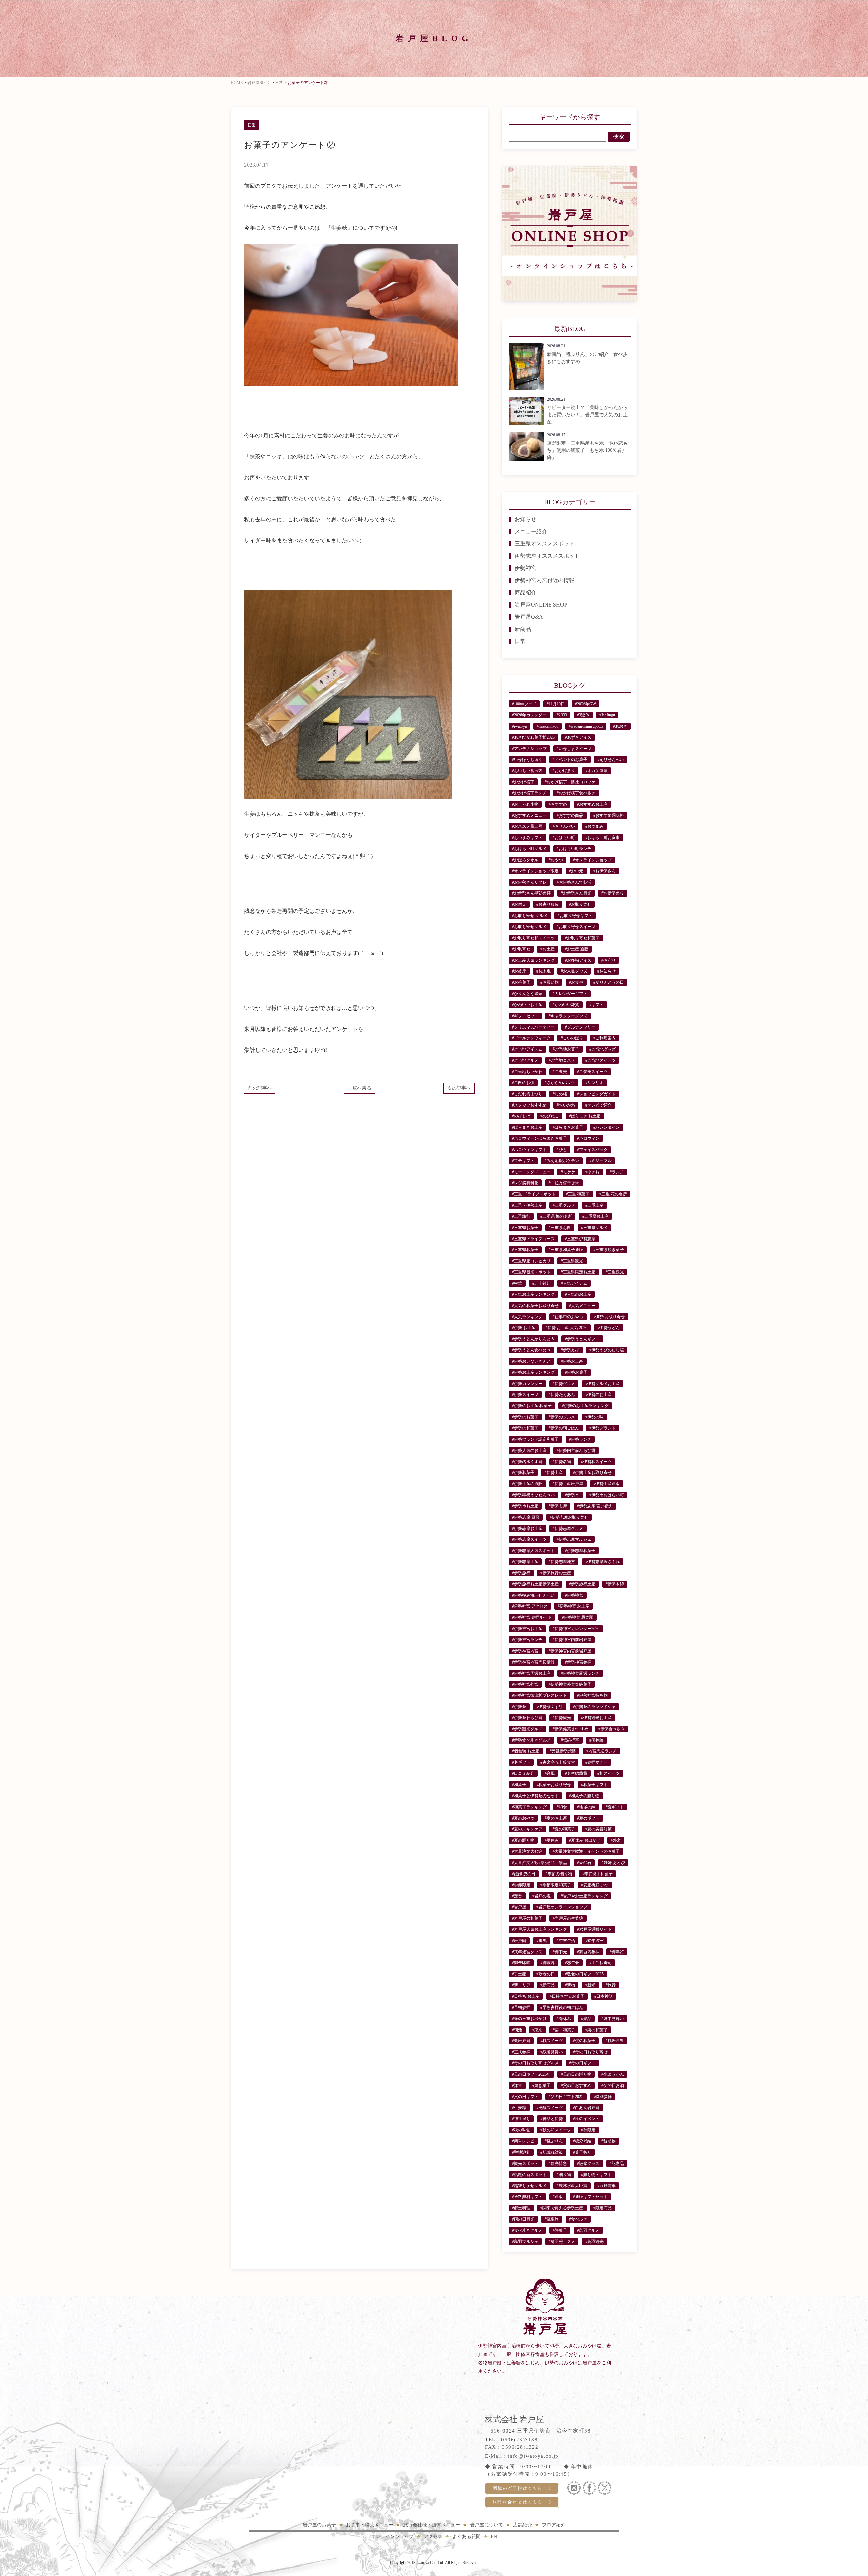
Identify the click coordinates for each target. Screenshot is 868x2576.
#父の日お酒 (613, 2085)
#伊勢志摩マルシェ (574, 1539)
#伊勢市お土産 (525, 1506)
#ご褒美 (560, 1072)
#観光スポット (525, 2164)
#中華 (517, 1283)
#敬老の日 (546, 1974)
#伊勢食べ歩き (612, 1729)
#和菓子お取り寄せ (554, 1785)
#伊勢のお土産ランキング (585, 1406)
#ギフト (596, 1005)
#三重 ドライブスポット (534, 1194)
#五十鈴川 (541, 1283)
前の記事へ (260, 1088)
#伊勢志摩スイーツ (529, 1539)
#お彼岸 (519, 971)
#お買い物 (550, 982)
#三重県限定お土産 (578, 1272)
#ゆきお (592, 1172)
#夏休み (552, 1840)
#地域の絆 (586, 1807)
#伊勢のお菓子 (525, 1417)
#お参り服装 (548, 904)
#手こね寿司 (600, 1963)
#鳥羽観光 (594, 2242)
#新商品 (548, 1985)
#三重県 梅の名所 (556, 1216)
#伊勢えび (570, 1350)
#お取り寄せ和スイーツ (533, 938)
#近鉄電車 (607, 2186)
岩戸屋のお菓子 (319, 2525)
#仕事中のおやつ (568, 1317)
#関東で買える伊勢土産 (562, 2208)
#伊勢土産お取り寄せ (592, 1473)
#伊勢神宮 (574, 1595)
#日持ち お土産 (526, 1996)
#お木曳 (544, 971)
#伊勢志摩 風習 (526, 1517)
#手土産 (519, 1974)
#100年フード (524, 704)
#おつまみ (594, 826)
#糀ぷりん (554, 2141)
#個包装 (596, 1740)
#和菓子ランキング (529, 1807)
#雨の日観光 (523, 2219)
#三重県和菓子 (525, 1250)
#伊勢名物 (562, 1462)
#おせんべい (564, 826)
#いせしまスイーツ (574, 749)
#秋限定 (588, 2130)
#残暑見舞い (552, 2052)
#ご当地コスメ (562, 1060)
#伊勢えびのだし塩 (607, 1350)
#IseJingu (607, 715)
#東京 (537, 2030)
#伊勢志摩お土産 (527, 1529)
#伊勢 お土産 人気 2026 (566, 1328)
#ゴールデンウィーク (531, 1038)
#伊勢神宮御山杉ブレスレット (539, 1695)
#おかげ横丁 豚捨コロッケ (570, 782)
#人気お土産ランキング (533, 1294)
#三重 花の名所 (613, 1194)
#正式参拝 (521, 2052)
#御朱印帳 (521, 1963)
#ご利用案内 (605, 1038)
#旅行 (611, 1985)
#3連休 (583, 715)
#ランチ (617, 1172)
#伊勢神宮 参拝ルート (532, 1617)
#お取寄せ (521, 949)
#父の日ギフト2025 (566, 2097)
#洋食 (517, 2085)
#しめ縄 (560, 1094)
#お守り (609, 960)
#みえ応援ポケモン (562, 1161)
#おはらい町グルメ (529, 849)
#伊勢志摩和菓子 (580, 1551)
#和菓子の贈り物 (584, 1796)
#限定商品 (603, 2208)
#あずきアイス (578, 737)
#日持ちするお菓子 (567, 1996)
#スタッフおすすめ (529, 1105)
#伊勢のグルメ (562, 1417)
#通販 (558, 2197)
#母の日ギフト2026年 (531, 2074)
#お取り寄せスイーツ (576, 927)
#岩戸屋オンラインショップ (562, 1907)
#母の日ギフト (582, 2063)
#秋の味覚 (521, 2130)
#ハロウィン (588, 1138)
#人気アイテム (574, 1283)
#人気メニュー (582, 1306)
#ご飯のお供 (523, 1083)
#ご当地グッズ (603, 1049)
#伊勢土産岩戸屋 (568, 1484)
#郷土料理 (521, 2208)
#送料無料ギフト (527, 2197)
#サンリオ (594, 1083)
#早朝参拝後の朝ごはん (562, 2007)
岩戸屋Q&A (529, 617)
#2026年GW (586, 704)
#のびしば (521, 1116)
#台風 (550, 1773)
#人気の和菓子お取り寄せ (535, 1306)
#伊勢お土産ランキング (533, 1372)
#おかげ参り (564, 771)
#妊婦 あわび (613, 1863)
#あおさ (620, 726)
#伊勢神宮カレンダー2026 (576, 1629)
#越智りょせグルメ (529, 2186)
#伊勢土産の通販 (527, 1484)
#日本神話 (604, 1996)
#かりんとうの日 (609, 982)
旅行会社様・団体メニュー (432, 2525)
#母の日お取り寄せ (590, 2052)
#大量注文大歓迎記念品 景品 (539, 1863)
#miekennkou (548, 726)
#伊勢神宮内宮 (525, 1651)
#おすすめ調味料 (609, 815)
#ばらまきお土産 (527, 1127)
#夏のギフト (588, 1818)
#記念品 (617, 2164)
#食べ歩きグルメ (527, 2230)
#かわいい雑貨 (566, 1005)
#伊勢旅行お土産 (556, 1573)
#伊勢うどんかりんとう (533, 1339)
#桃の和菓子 (584, 2041)
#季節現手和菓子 (597, 1874)
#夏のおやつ (523, 1818)
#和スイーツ (609, 1773)
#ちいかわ (566, 1105)
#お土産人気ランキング (533, 960)
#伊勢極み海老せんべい (533, 1595)
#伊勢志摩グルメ (568, 1529)
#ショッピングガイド (596, 1094)
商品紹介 (526, 592)
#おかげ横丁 (523, 782)
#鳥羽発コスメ (562, 2242)
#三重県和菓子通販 (566, 1250)
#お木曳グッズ (574, 971)
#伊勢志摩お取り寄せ (569, 1517)
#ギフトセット (525, 1016)
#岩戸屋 (519, 1907)
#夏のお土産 (556, 1818)
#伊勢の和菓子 (525, 1428)
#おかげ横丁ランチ (529, 793)
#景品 (586, 2019)
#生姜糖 (519, 2108)
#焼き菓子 (541, 2085)
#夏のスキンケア (527, 1829)
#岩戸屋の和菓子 (527, 1918)
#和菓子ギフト (594, 1785)
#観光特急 (558, 2164)
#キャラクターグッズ (568, 1016)
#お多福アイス (578, 960)
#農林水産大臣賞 (572, 2186)
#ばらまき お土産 (585, 1116)
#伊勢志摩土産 (525, 1562)
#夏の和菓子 (564, 1829)
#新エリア (521, 1985)
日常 (520, 641)
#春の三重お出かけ (529, 2019)
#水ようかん (613, 2074)
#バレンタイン (607, 1127)
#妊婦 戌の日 (524, 1874)
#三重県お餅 (560, 1228)
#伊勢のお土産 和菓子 (532, 1406)
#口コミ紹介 (523, 1773)
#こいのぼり (572, 1038)
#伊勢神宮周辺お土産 (531, 1673)
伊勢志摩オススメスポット (547, 556)
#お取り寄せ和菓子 (582, 938)
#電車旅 (552, 2219)
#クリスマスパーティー (533, 1027)
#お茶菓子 (521, 982)
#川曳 (541, 1941)
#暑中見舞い (613, 2019)
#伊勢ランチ (580, 1439)
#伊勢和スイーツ (596, 1462)
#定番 (517, 1896)
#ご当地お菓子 (566, 1049)
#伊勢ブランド (603, 1428)
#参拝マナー (596, 1762)
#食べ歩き (578, 2219)
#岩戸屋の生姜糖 (568, 1918)
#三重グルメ (564, 1205)
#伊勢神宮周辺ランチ (580, 1673)
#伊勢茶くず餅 (550, 1707)
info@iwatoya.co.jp (533, 2456)
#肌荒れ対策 (552, 2152)
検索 (618, 136)
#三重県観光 (572, 1261)
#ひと (562, 1150)
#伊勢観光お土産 (596, 1718)
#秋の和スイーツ (556, 2130)
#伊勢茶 (519, 1707)
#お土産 (548, 949)
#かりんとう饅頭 (527, 994)
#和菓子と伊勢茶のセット (535, 1796)
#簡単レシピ (523, 2141)
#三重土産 (594, 1205)
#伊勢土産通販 (607, 1484)
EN (494, 2536)
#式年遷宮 (594, 1941)
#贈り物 (564, 2175)
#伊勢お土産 (572, 1361)
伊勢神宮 (526, 568)
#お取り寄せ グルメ (530, 916)
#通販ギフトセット (590, 2197)
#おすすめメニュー (529, 815)
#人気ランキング (527, 1317)
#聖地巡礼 (521, 2152)
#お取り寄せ (580, 904)
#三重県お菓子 (525, 1228)
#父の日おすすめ (576, 2085)
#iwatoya (519, 726)
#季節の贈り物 (559, 1874)
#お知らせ (607, 971)
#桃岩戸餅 (615, 2041)
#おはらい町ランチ (574, 849)
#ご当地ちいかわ (527, 1072)
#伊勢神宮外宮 (525, 1684)
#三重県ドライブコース (533, 1239)
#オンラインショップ (592, 860)
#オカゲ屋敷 (596, 771)
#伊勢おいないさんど (531, 1361)
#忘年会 (572, 1963)
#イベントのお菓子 (570, 760)
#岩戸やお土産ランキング (584, 1896)
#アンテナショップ (529, 749)
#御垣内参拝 (588, 1952)
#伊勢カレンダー (527, 1384)
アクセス (433, 2536)
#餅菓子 (560, 2230)
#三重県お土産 (595, 1216)
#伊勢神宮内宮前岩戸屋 (570, 1651)
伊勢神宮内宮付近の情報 (545, 580)
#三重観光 (615, 1272)
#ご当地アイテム (527, 1049)
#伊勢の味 (594, 1417)
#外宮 (616, 1840)
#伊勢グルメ (564, 1384)
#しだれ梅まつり (527, 1094)
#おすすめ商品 (570, 815)
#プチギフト (523, 1161)
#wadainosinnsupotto (586, 726)
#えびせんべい (611, 760)
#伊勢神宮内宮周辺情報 (533, 1662)
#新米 (590, 1985)
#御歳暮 (548, 1963)
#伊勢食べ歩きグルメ (531, 1740)
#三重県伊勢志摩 (580, 1239)
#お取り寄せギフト (575, 916)
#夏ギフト (615, 1807)
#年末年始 (566, 1941)
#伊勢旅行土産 (582, 1584)
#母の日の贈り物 (576, 2074)
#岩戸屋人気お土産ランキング (539, 1929)
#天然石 (584, 1863)
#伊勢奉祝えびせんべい (533, 1495)
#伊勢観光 (562, 1718)
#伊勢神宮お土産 (527, 1629)
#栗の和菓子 (596, 2030)
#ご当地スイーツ (600, 1060)
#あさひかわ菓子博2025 (533, 737)
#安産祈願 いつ (595, 1885)
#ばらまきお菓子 (568, 1127)
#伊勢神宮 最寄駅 (578, 1617)
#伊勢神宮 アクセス (530, 1606)
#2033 (562, 715)
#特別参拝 (603, 2097)
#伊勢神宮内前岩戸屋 (572, 1640)
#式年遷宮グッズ (527, 1952)
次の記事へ (459, 1088)
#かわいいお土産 (527, 1005)
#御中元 (560, 1952)
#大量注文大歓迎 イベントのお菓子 (586, 1851)
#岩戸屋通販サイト (594, 1929)
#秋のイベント (586, 2119)
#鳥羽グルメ (588, 2230)
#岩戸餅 (519, 1941)
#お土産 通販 (577, 949)
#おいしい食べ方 (527, 771)
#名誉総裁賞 (576, 1773)
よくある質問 (467, 2536)
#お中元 (576, 871)
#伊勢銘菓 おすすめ (570, 1729)
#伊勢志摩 (558, 1506)
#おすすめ (558, 804)
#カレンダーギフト (570, 994)
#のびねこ (550, 1116)
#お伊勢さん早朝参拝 (531, 893)
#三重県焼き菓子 (609, 1250)
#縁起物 (609, 2141)
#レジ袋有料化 (525, 1183)
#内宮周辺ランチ (601, 1751)
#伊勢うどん (609, 1328)
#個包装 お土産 (526, 1751)
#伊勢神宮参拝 (578, 1662)
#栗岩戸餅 (521, 2041)
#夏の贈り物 (523, 1840)
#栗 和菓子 (564, 2030)
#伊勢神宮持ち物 (592, 1695)
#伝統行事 (570, 1740)
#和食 (562, 1807)
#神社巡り (521, 2119)
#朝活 (517, 2030)
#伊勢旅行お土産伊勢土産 (535, 1584)
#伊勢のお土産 (598, 1395)
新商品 (523, 629)
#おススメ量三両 (527, 826)
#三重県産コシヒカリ (531, 1261)
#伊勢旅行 (521, 1573)
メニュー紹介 (531, 531)
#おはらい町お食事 (603, 838)
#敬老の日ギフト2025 (584, 1974)
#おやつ (556, 860)
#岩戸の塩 (541, 1896)
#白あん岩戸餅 (586, 2108)
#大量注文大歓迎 (527, 1851)
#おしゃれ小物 (525, 804)
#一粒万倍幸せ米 (564, 1183)
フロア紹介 (554, 2525)
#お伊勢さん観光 (576, 893)
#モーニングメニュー (531, 1172)
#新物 (570, 1985)
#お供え (519, 904)
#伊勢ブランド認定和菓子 (535, 1439)
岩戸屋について (487, 2525)
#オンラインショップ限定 (535, 871)
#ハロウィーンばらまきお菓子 (539, 1138)
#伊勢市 (572, 1495)
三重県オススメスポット (545, 544)
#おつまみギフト (527, 838)
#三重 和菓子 (578, 1194)
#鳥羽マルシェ (525, 2242)
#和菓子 (519, 1785)
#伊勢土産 (554, 1473)
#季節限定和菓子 (556, 1885)
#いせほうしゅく (527, 760)
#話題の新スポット (529, 2175)
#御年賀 (617, 1952)
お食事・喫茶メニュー (370, 2525)
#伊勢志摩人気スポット (533, 1551)
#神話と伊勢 (552, 2119)
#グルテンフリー (580, 1027)
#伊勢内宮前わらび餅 (576, 1450)
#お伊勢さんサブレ (529, 882)
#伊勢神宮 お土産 (574, 1606)
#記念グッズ (588, 2164)
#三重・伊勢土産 (527, 1205)
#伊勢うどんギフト (582, 1339)
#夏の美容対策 (598, 1829)
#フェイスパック (592, 1150)
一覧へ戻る (359, 1088)
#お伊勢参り (613, 893)
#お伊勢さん (605, 871)
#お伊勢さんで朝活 (574, 882)
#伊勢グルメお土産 (603, 1384)
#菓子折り (582, 2152)
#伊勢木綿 (615, 1584)
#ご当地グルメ (525, 1060)
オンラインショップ (392, 2536)
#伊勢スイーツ (525, 1395)
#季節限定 (521, 1885)
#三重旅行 (521, 1216)
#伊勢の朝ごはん (564, 1428)
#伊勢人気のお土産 (529, 1450)
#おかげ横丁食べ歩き (576, 793)
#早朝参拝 (521, 2007)
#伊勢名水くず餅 (527, 1462)
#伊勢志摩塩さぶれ (603, 1562)
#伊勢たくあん (562, 1395)
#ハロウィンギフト (529, 1150)
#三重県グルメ (594, 1228)
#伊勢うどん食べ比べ (531, 1350)
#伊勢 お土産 (524, 1328)
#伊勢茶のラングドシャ (594, 1707)
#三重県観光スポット (531, 1272)
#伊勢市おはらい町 (607, 1495)
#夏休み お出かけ (585, 1840)
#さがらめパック (560, 1083)
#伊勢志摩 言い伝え (595, 1506)
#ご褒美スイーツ (592, 1072)
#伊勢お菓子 (576, 1372)
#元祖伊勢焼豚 (563, 1751)
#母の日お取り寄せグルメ (535, 2063)
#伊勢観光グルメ (527, 1729)
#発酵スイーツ (550, 2108)
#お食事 (576, 982)
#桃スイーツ (552, 2041)
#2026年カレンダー (529, 715)
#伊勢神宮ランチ (527, 1640)
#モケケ (568, 1172)
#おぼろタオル (525, 860)
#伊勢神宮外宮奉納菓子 (570, 1684)
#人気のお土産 (578, 1294)
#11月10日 (556, 704)
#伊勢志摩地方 (562, 1562)
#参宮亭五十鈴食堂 (558, 1762)
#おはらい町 (564, 838)
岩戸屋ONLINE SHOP (541, 605)
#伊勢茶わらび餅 (527, 1718)
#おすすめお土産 (592, 804)
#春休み (564, 2019)
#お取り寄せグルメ (529, 927)
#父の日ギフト (525, 2097)
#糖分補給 (582, 2141)
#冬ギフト (521, 1762)
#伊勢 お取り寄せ (609, 1317)
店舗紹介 (522, 2525)
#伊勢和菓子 (523, 1473)
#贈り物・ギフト (596, 2175)
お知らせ (526, 519)
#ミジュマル (600, 1161)
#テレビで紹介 (598, 1105)
